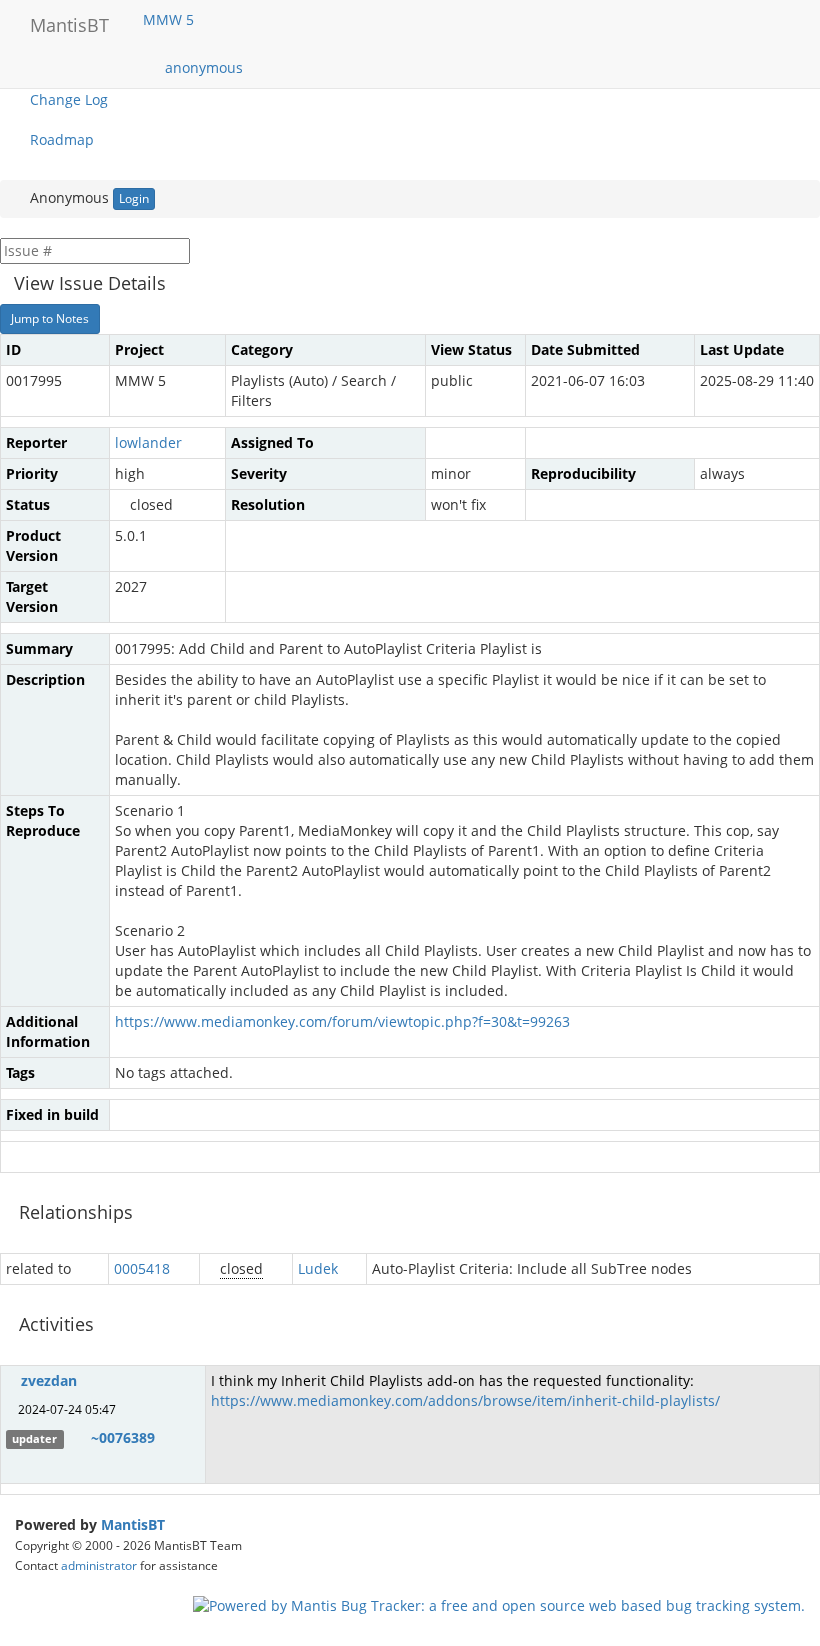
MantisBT (133, 1524)
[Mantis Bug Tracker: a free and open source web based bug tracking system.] (499, 1604)
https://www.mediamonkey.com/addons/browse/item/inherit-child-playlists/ (465, 1400)
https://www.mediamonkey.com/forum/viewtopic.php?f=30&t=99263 (342, 1021)
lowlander (148, 442)
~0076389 (123, 1437)
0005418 (142, 1268)
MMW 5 (170, 19)
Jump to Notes (50, 318)
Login (134, 198)
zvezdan (49, 1380)
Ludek (318, 1268)
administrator (99, 1565)
